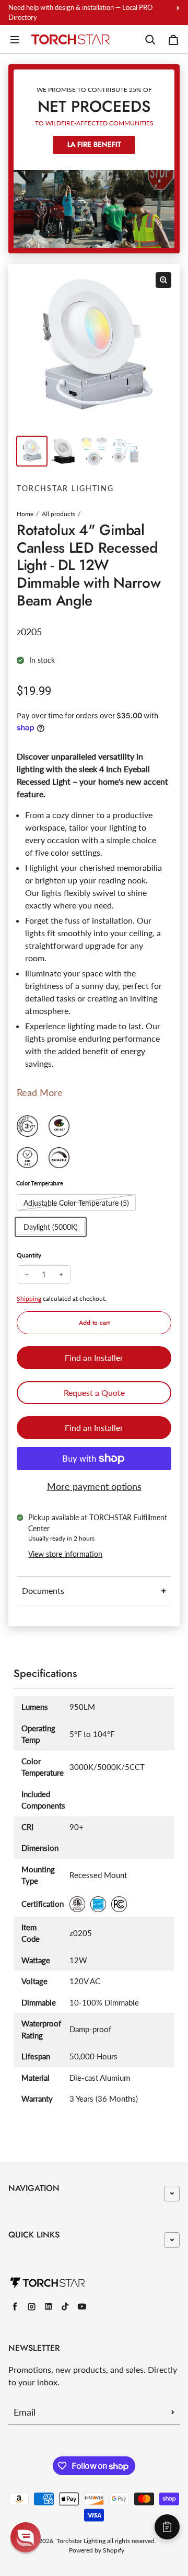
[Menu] (15, 40)
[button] (26, 2537)
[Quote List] (167, 2527)
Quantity (29, 1255)
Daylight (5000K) (51, 1227)
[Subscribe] (173, 2412)
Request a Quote (94, 1392)
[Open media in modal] (163, 280)
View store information (65, 1554)
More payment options (94, 1486)
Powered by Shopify (97, 2550)
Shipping (29, 1298)
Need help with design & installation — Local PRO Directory (80, 12)
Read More (40, 1092)
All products (58, 514)
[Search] (150, 40)
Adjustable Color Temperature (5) (76, 1203)
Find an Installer (94, 1357)
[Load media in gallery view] (32, 451)
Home (25, 514)
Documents (43, 1590)
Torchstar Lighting (81, 2541)
